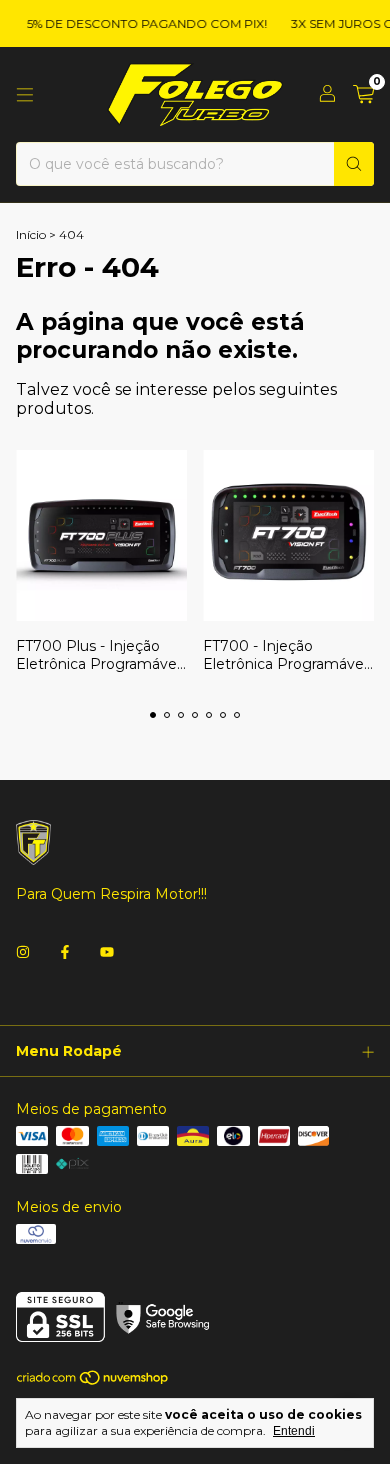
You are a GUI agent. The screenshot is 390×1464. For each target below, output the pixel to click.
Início (31, 234)
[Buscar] (354, 164)
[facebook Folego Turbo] (65, 952)
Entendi (294, 1431)
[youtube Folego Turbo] (107, 952)
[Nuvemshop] (93, 1381)
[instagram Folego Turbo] (23, 952)
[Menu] (25, 95)
